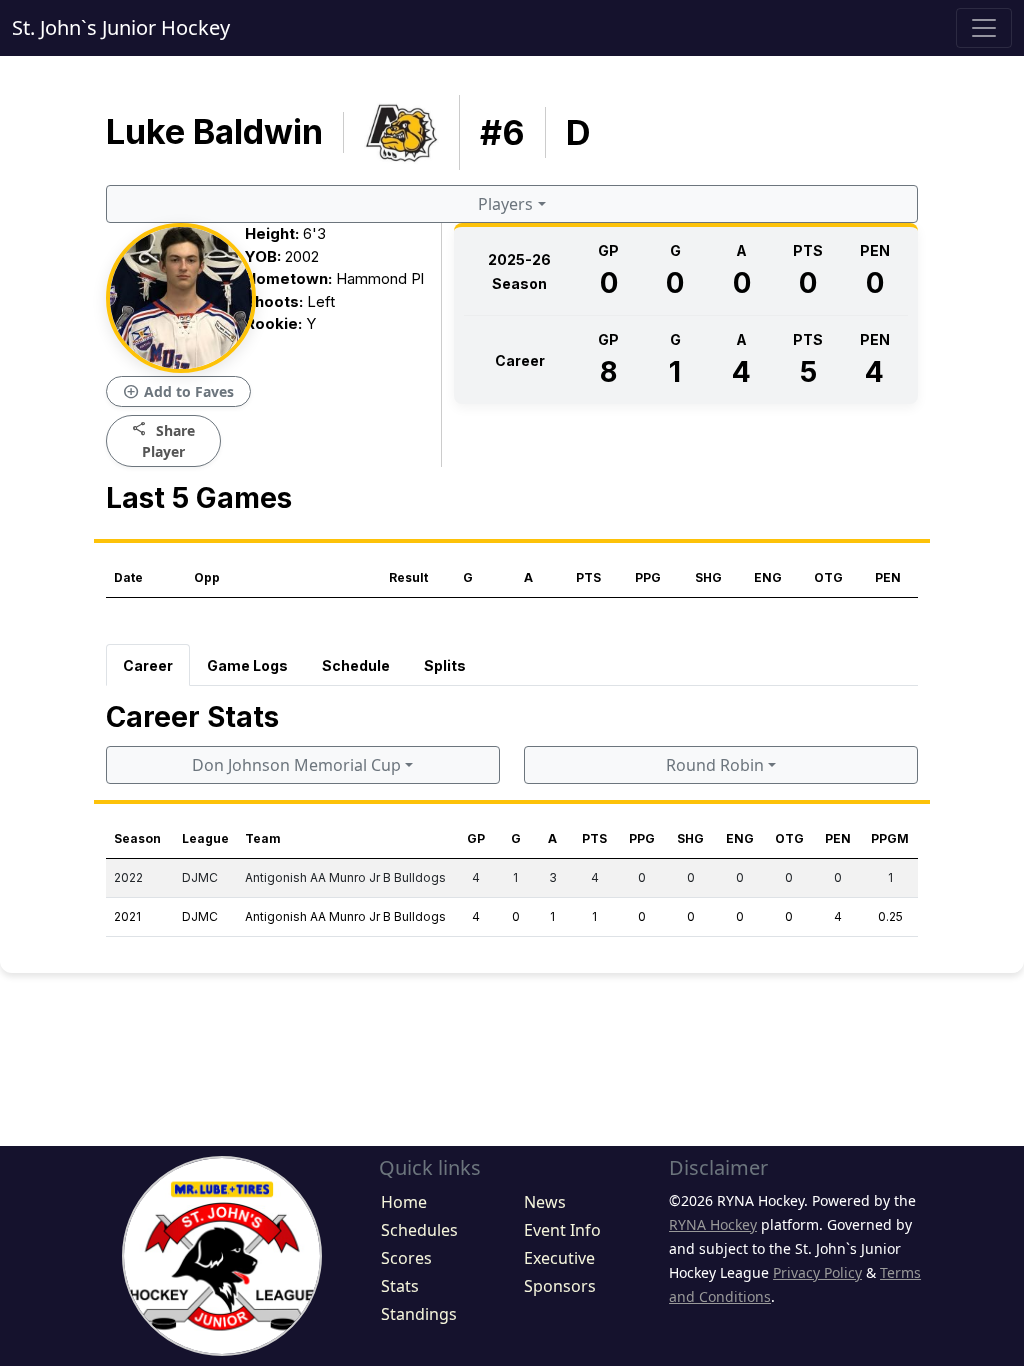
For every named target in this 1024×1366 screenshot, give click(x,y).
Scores (406, 1258)
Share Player (163, 440)
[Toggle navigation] (984, 28)
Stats (400, 1286)
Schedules (419, 1230)
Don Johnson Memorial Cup (296, 765)
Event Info (562, 1230)
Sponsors (560, 1286)
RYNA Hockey (713, 1224)
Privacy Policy (817, 1272)
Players (505, 204)
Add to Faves (178, 392)
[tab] (148, 665)
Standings (419, 1314)
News (545, 1202)
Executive (559, 1258)
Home (404, 1202)
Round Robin (715, 765)
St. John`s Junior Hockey (121, 27)
